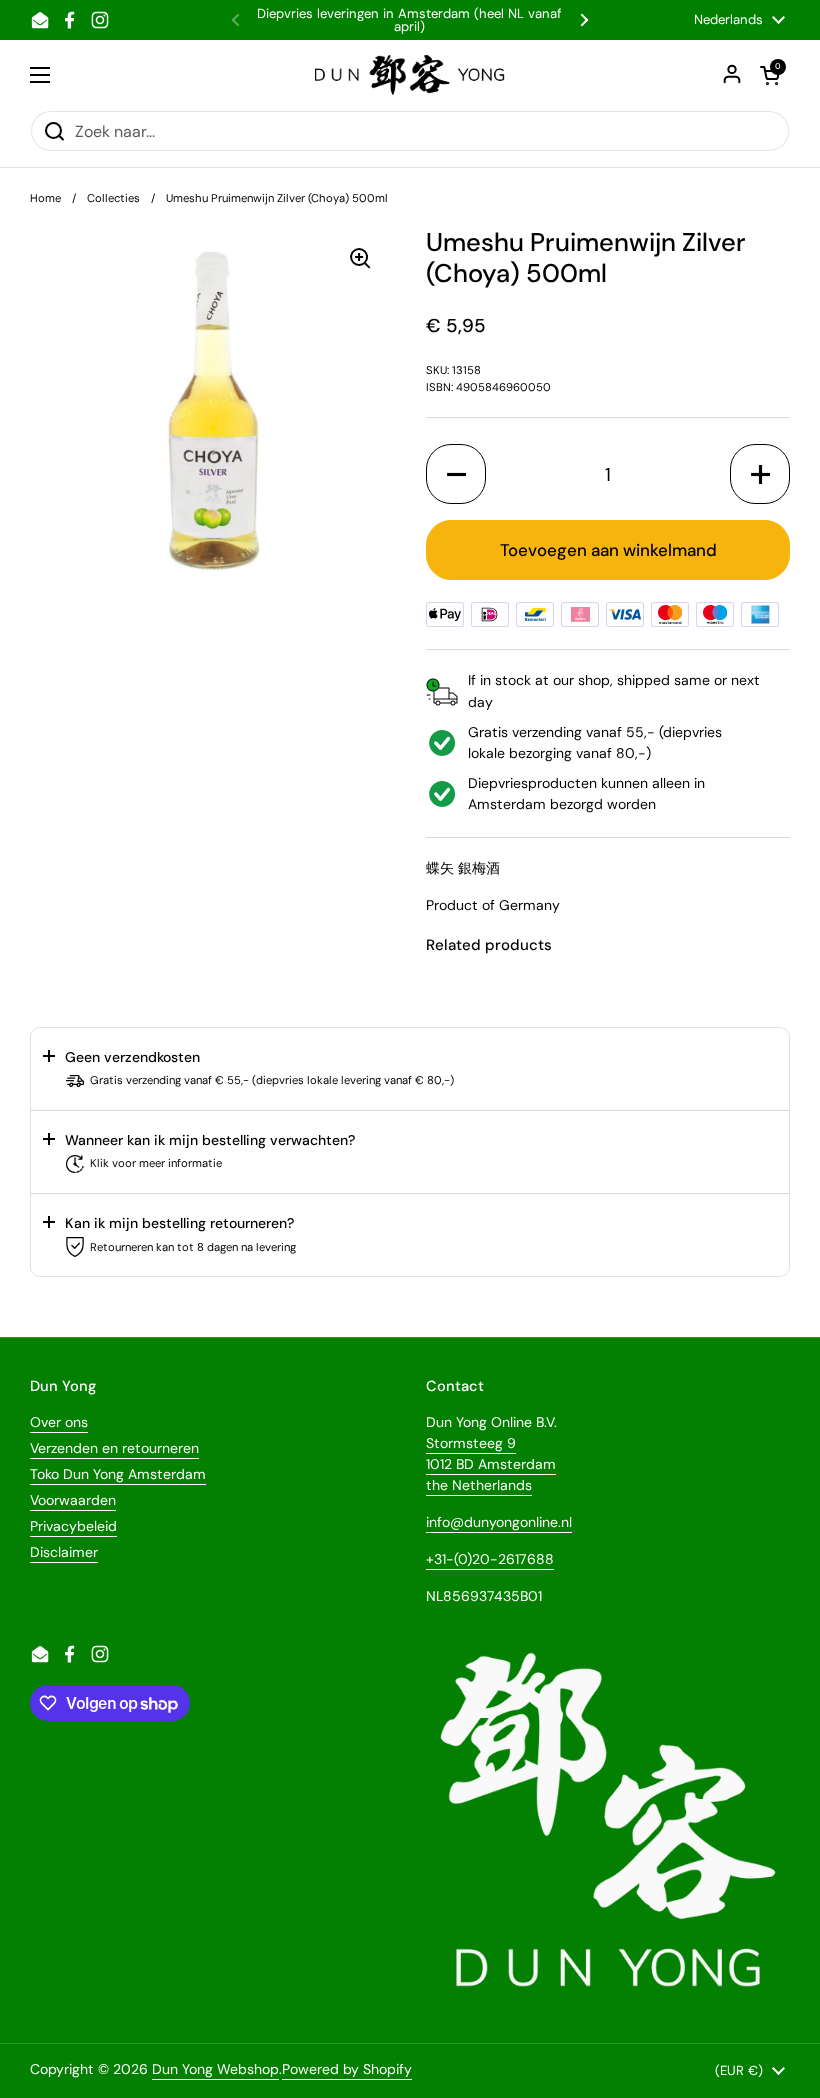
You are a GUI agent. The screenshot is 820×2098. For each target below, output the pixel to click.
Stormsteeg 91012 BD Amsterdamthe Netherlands (491, 1464)
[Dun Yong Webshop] (410, 75)
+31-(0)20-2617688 (490, 1559)
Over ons (59, 1422)
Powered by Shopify (347, 2069)
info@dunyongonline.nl (499, 1522)
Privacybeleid (73, 1526)
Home (45, 198)
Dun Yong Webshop (215, 2069)
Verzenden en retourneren (114, 1448)
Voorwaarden (73, 1500)
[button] (456, 474)
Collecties (113, 198)
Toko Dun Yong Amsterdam (118, 1474)
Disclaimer (64, 1552)
